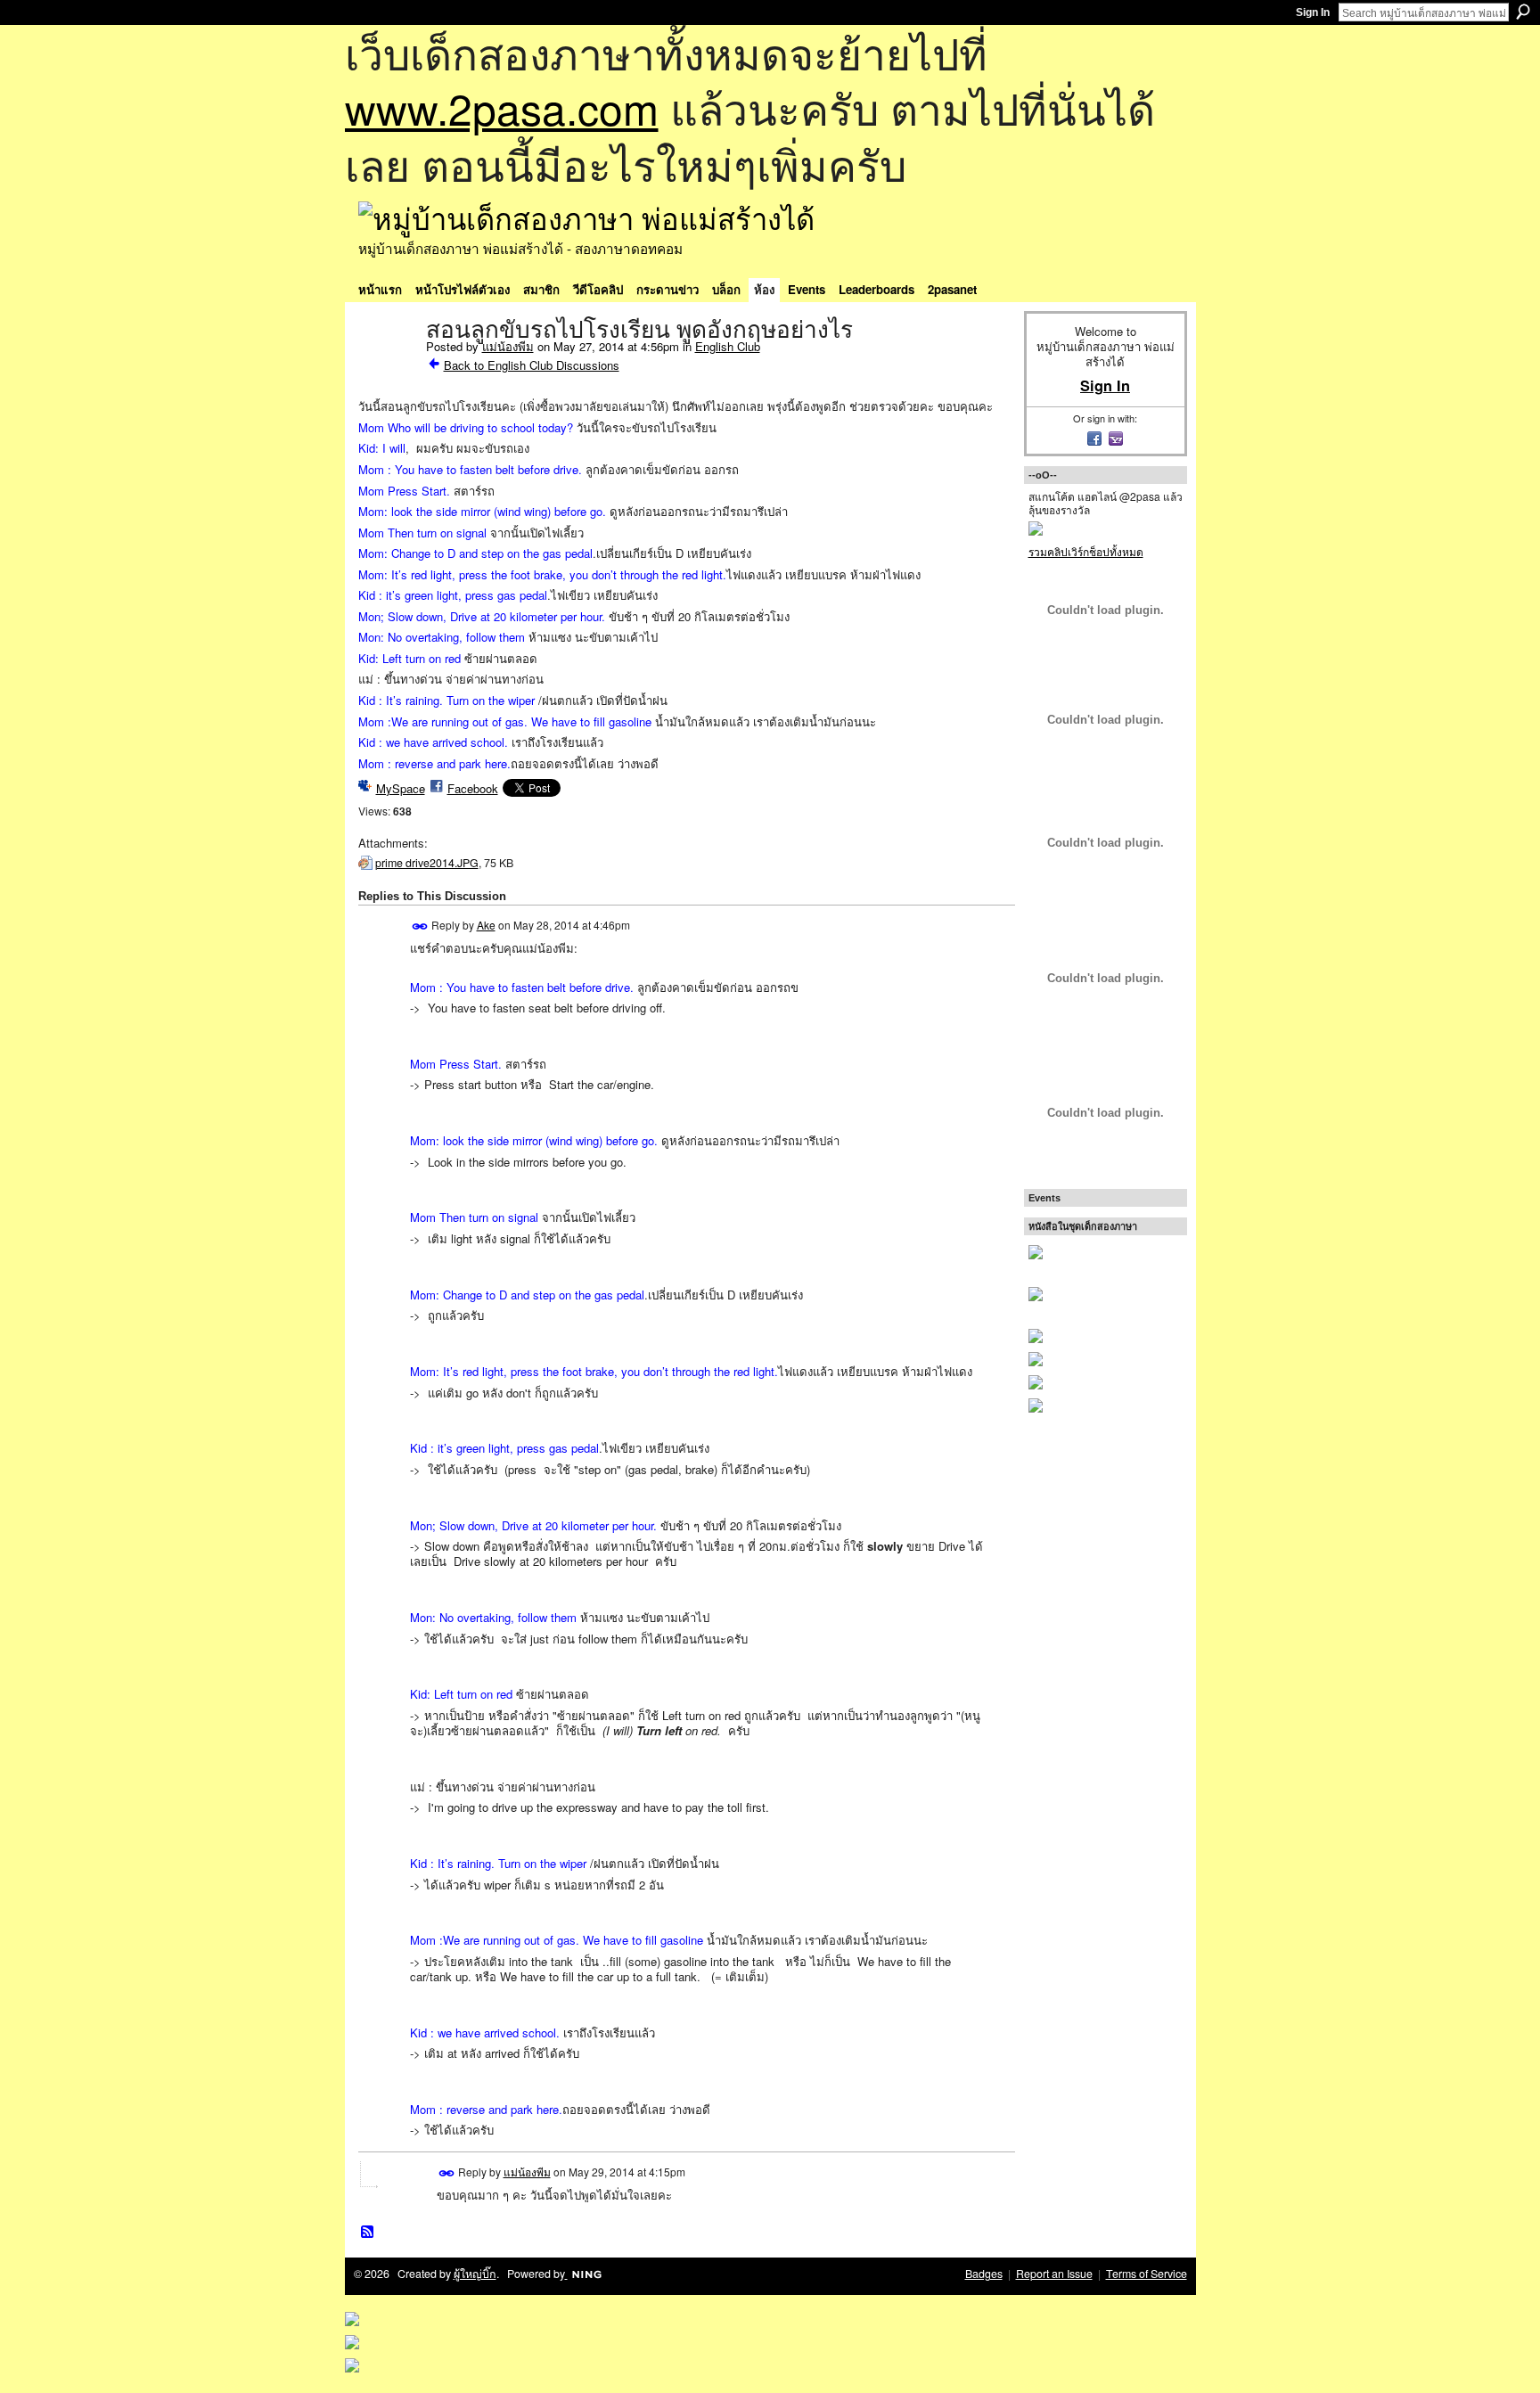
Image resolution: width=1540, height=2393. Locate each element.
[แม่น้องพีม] (387, 367)
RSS (368, 2233)
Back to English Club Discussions (532, 365)
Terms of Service (1147, 2274)
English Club (728, 346)
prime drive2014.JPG (427, 863)
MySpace (401, 788)
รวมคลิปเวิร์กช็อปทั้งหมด (1086, 551)
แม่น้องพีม (508, 346)
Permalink (420, 926)
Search (1523, 12)
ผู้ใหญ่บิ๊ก (475, 2274)
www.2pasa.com (502, 107)
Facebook (473, 788)
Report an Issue (1054, 2274)
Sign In (1313, 12)
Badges (984, 2274)
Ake (486, 925)
